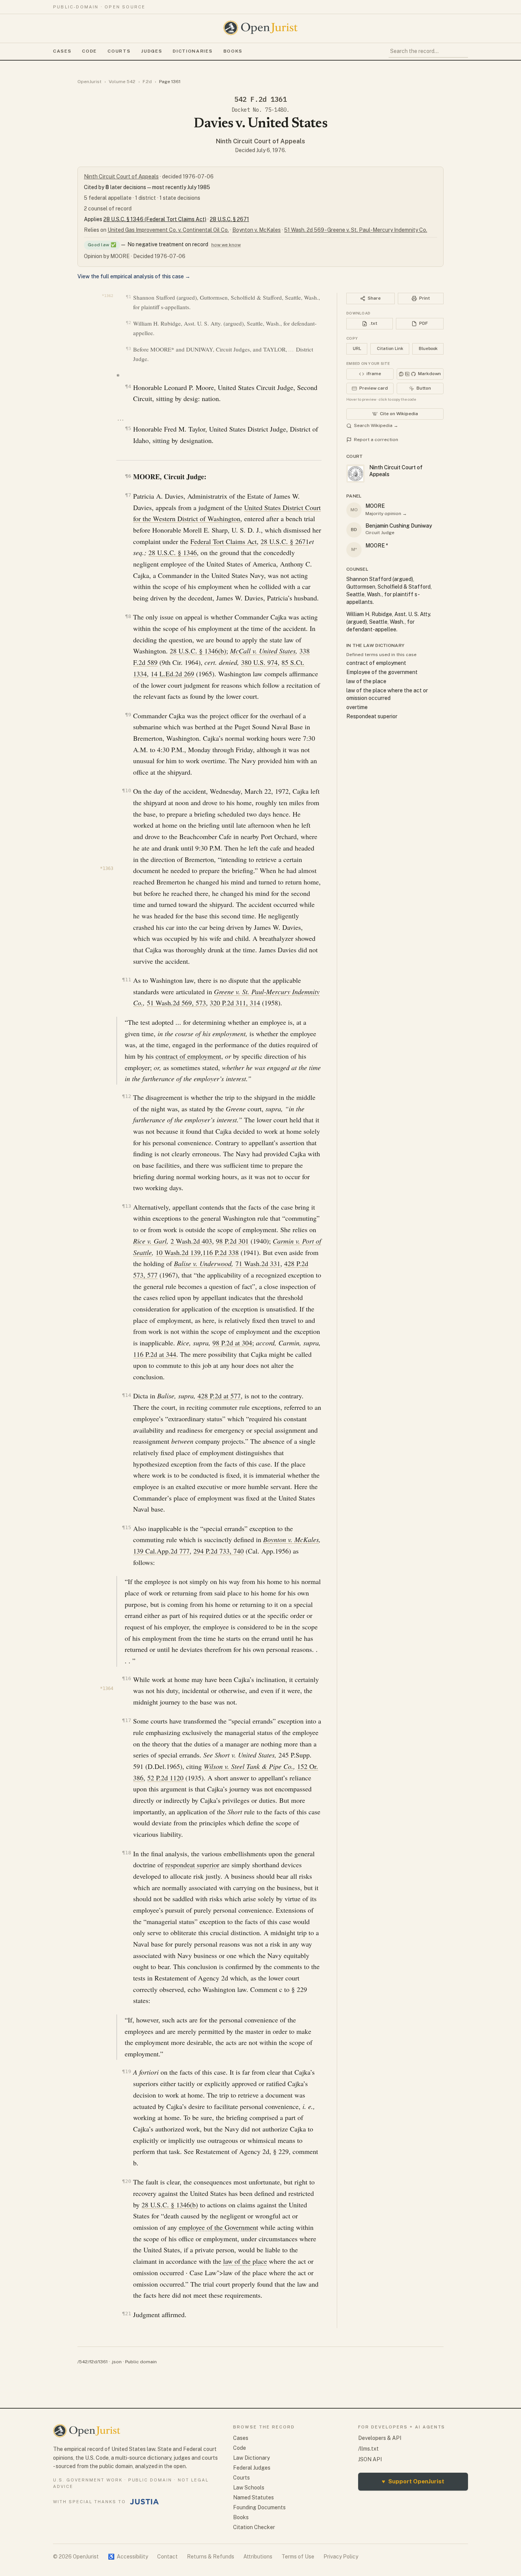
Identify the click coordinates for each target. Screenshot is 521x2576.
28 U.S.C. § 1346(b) (198, 651)
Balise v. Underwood (203, 1263)
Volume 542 (122, 82)
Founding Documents (259, 2507)
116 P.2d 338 (221, 1252)
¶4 (128, 386)
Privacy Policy (341, 2557)
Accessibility (128, 2557)
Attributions (258, 2557)
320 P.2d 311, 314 (235, 1003)
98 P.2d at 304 (232, 1343)
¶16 (126, 1678)
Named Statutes (253, 2497)
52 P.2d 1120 (165, 1778)
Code (89, 51)
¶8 (128, 616)
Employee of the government (382, 672)
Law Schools (249, 2488)
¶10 (126, 790)
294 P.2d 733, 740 (219, 1551)
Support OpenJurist (413, 2481)
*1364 (107, 1688)
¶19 (126, 2071)
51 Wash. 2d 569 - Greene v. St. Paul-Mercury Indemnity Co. (356, 230)
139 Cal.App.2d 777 (161, 1551)
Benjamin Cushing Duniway (399, 526)
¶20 (126, 2181)
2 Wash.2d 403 (191, 1241)
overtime (357, 707)
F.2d (147, 82)
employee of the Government (219, 2227)
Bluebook (428, 348)
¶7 (128, 495)
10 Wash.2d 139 (178, 1252)
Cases (62, 51)
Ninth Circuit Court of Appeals (260, 141)
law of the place (245, 2261)
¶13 (126, 1206)
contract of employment (188, 1056)
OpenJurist (89, 82)
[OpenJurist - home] (260, 28)
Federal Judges (252, 2468)
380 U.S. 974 (259, 662)
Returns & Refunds (211, 2557)
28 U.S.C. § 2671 (229, 219)
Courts (119, 51)
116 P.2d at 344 (155, 1354)
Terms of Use (298, 2557)
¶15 (126, 1527)
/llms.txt (368, 2449)
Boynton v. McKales (256, 230)
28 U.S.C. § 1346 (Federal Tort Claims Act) (155, 219)
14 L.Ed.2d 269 (172, 674)
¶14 (126, 1395)
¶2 (128, 323)
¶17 (126, 1720)
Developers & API (380, 2438)
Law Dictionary (251, 2458)
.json (116, 2362)
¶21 (126, 2314)
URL (357, 348)
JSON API (370, 2459)
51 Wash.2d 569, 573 (176, 1003)
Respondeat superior (372, 716)
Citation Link (390, 348)
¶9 (128, 715)
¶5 (128, 428)
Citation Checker (254, 2527)
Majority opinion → (386, 514)
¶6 (128, 476)
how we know (226, 245)
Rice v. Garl (150, 1241)
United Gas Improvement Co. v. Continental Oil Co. (168, 230)
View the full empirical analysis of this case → (134, 276)
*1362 (108, 296)
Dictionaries (193, 51)
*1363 (107, 868)
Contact (167, 2557)
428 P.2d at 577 (219, 1396)
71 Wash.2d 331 (258, 1263)
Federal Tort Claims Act (224, 541)
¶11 (126, 980)
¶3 (128, 349)
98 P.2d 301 (232, 1241)
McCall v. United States (263, 651)
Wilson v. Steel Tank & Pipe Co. (248, 1766)
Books (233, 51)
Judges (152, 51)
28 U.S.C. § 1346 (173, 552)
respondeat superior (192, 1865)
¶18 (126, 1853)
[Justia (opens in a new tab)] (145, 2502)
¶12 (126, 1096)
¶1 (128, 297)
